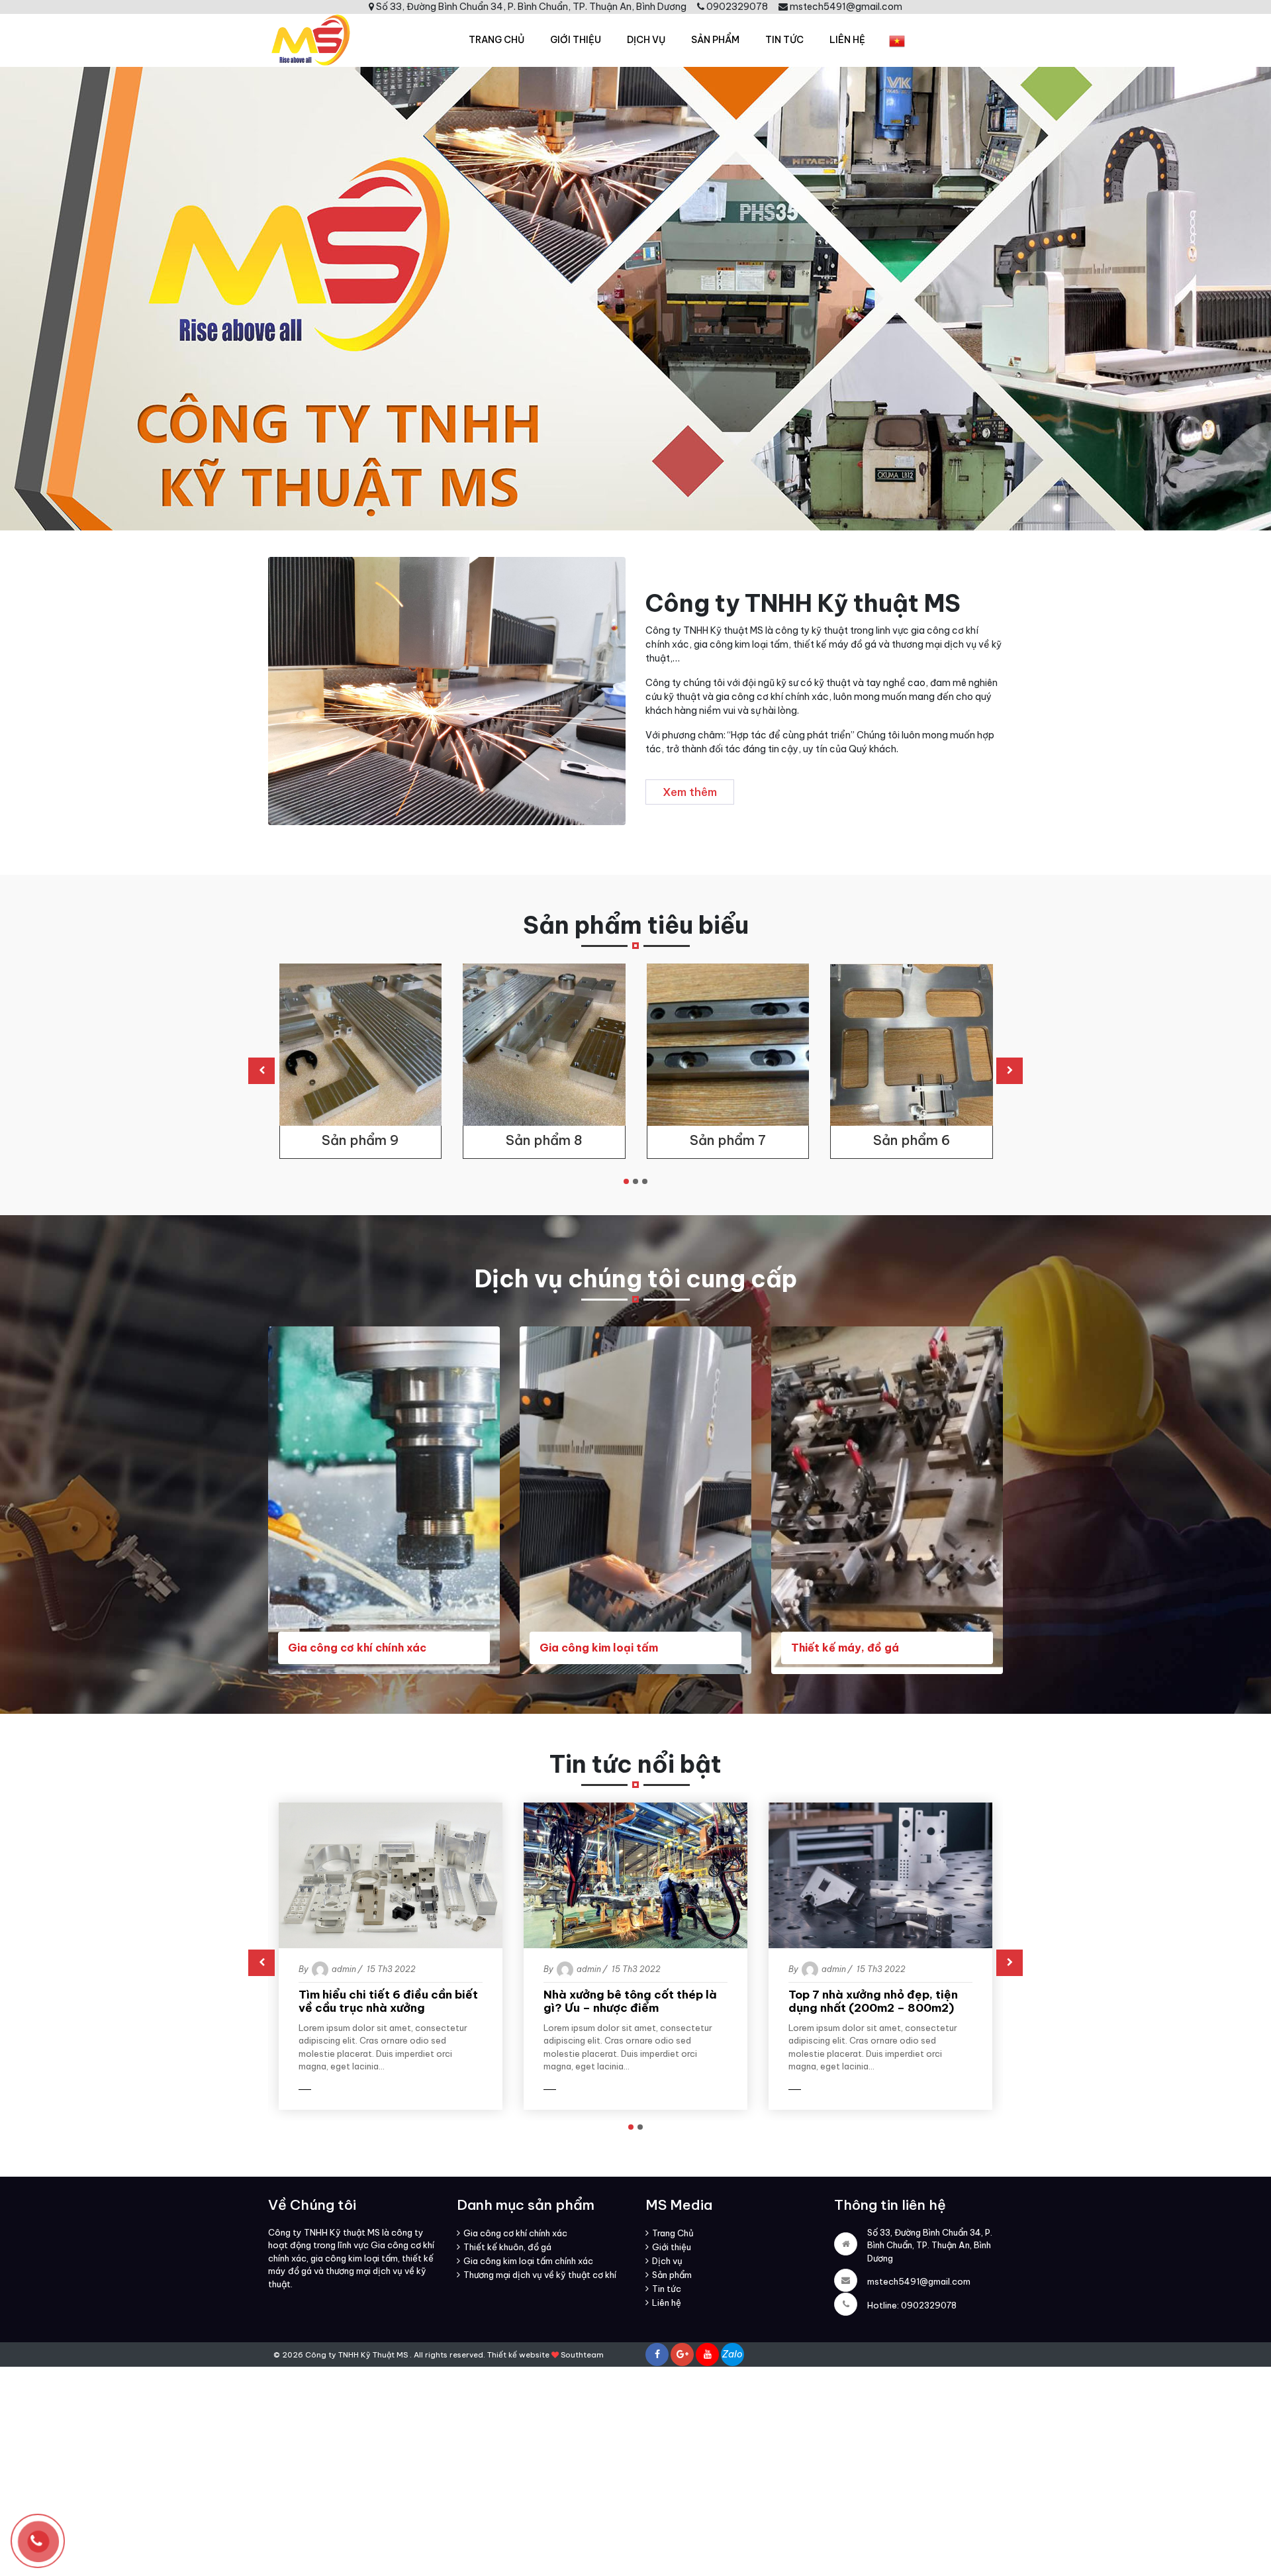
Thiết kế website (518, 2355)
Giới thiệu (576, 40)
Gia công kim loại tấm (599, 1648)
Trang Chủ (496, 40)
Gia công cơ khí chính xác (357, 1648)
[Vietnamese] (897, 41)
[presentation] (261, 1071)
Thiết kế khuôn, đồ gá (507, 2247)
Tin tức (784, 40)
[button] (626, 1181)
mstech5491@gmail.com (919, 2281)
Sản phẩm (715, 40)
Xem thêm (690, 792)
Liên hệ (847, 40)
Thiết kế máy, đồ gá (845, 1648)
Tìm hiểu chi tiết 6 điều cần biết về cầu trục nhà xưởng (388, 2002)
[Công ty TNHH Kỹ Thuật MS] (309, 39)
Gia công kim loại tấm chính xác (528, 2261)
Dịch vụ (646, 40)
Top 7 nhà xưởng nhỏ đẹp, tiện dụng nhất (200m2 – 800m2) (873, 2002)
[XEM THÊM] (330, 2090)
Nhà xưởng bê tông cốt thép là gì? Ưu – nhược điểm (630, 2002)
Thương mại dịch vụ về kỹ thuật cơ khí (540, 2275)
